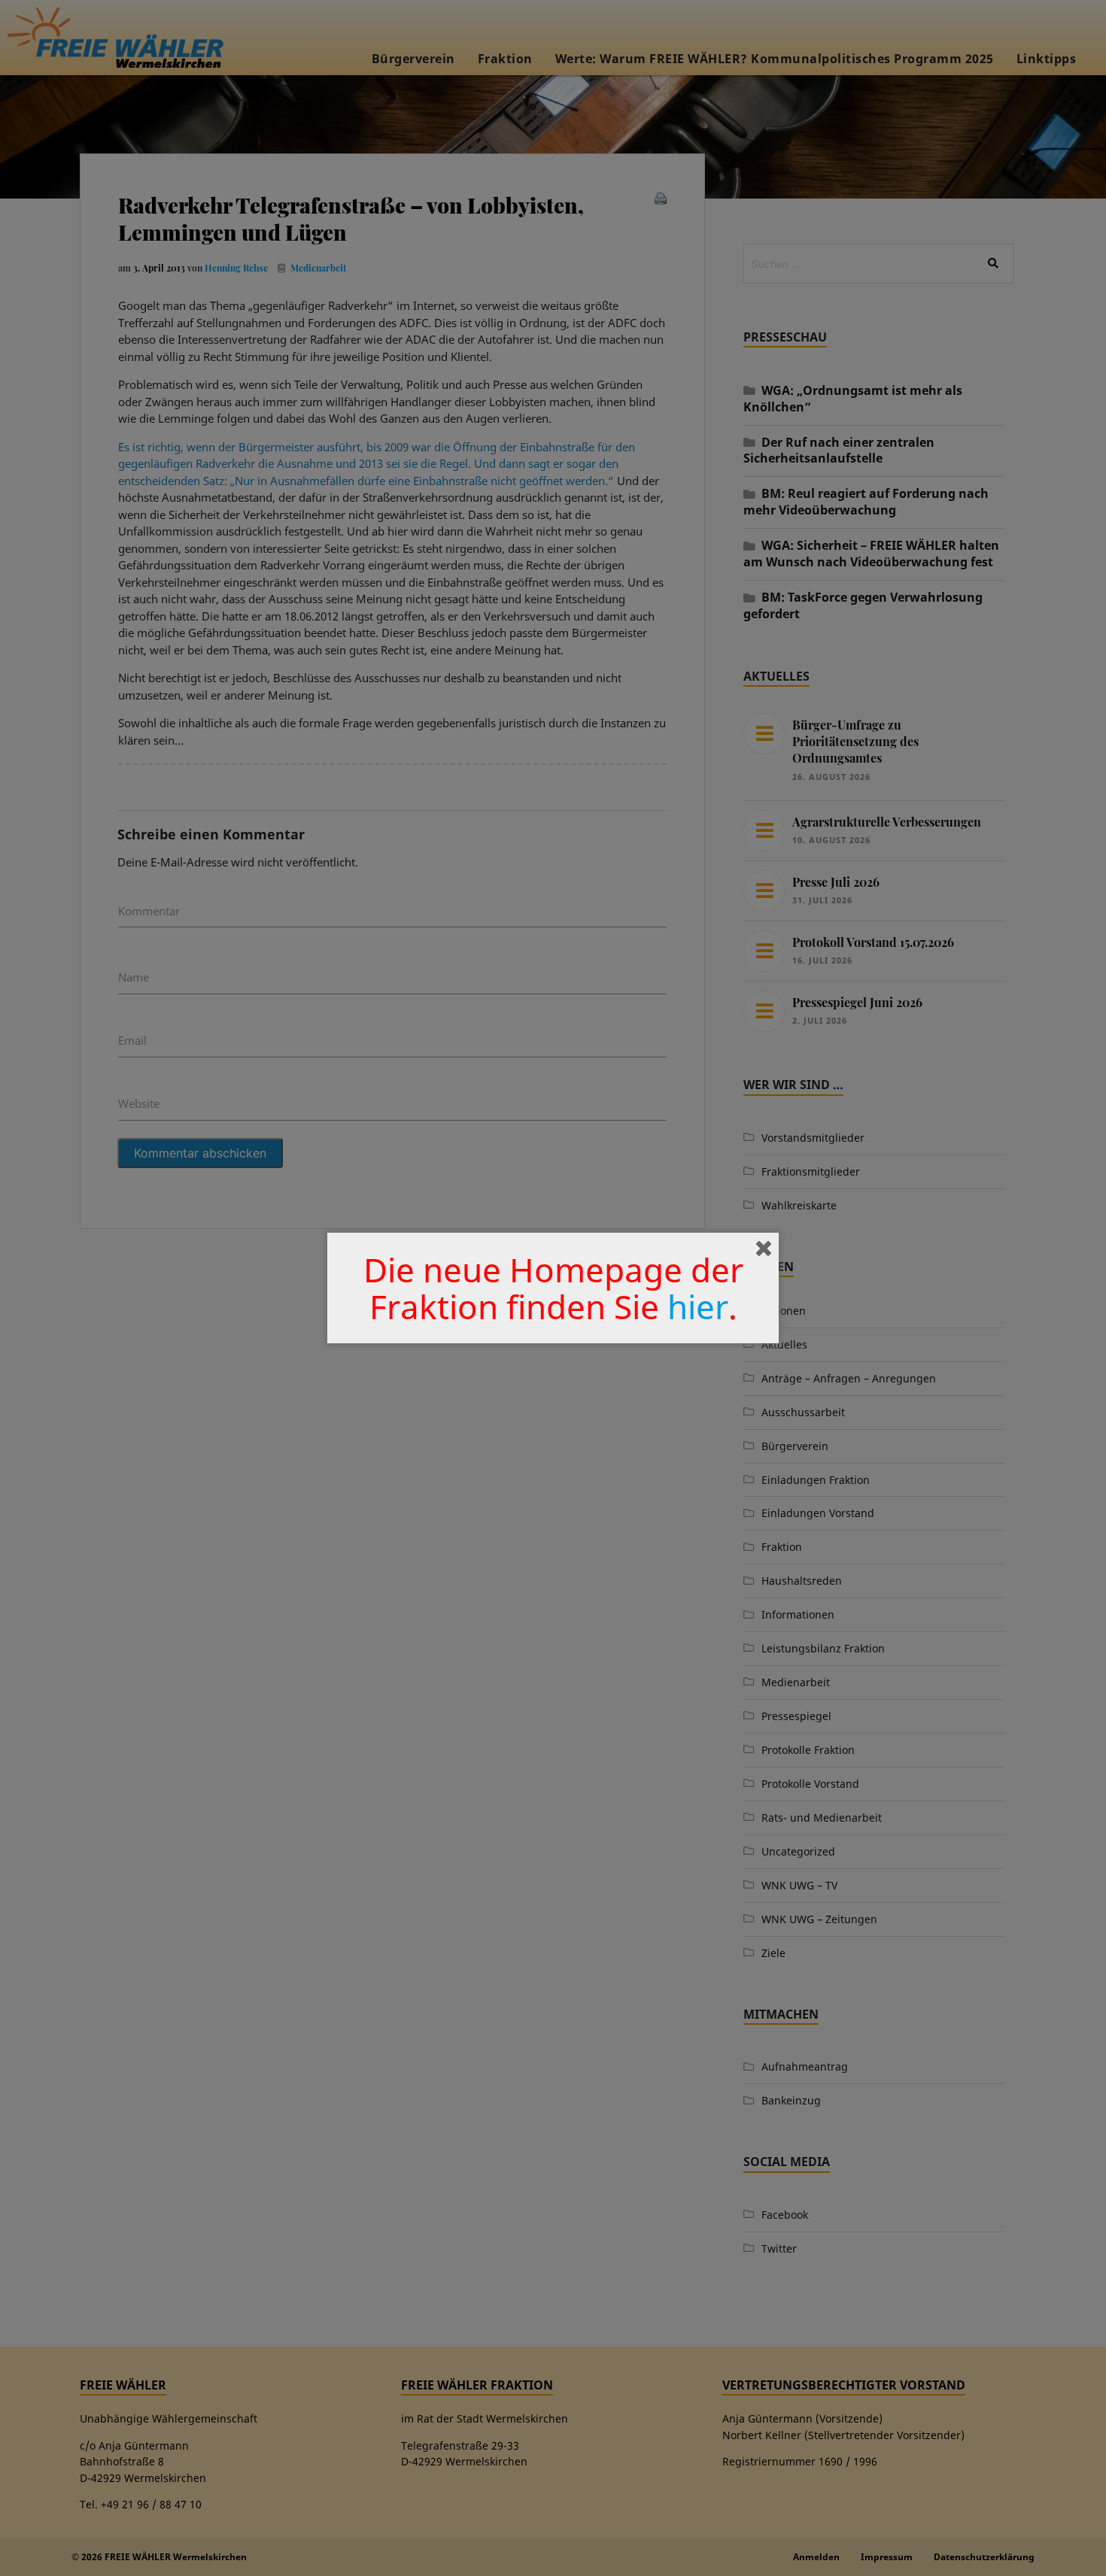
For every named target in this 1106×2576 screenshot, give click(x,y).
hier (698, 1306)
